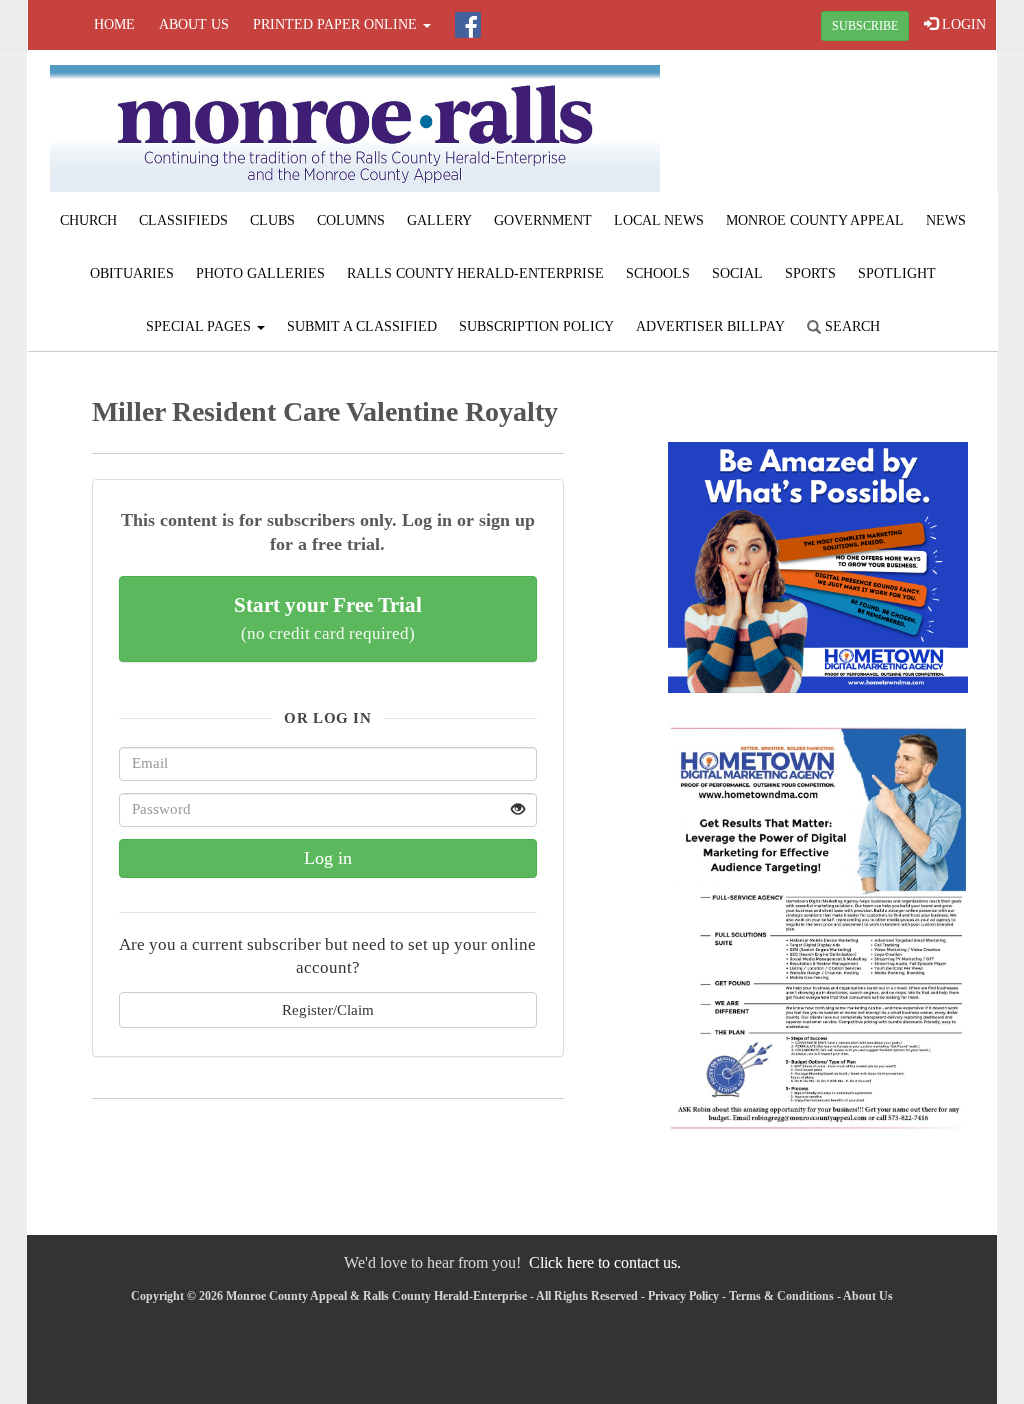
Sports (810, 273)
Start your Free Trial (328, 618)
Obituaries (132, 273)
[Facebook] (468, 25)
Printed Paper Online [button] (337, 24)
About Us (194, 24)
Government (543, 220)
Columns (351, 220)
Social (737, 273)
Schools (658, 273)
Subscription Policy (536, 326)
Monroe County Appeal (815, 220)
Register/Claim (328, 1009)
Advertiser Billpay (710, 326)
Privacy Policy (683, 1296)
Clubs (272, 220)
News (946, 220)
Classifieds (183, 220)
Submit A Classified (362, 326)
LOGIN (962, 24)
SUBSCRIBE (865, 26)
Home (114, 24)
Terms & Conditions (781, 1296)
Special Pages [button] (200, 326)
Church (88, 220)
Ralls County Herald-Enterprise (475, 273)
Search (850, 326)
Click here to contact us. (605, 1262)
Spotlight (897, 273)
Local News (659, 220)
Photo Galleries (260, 273)
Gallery (439, 220)
